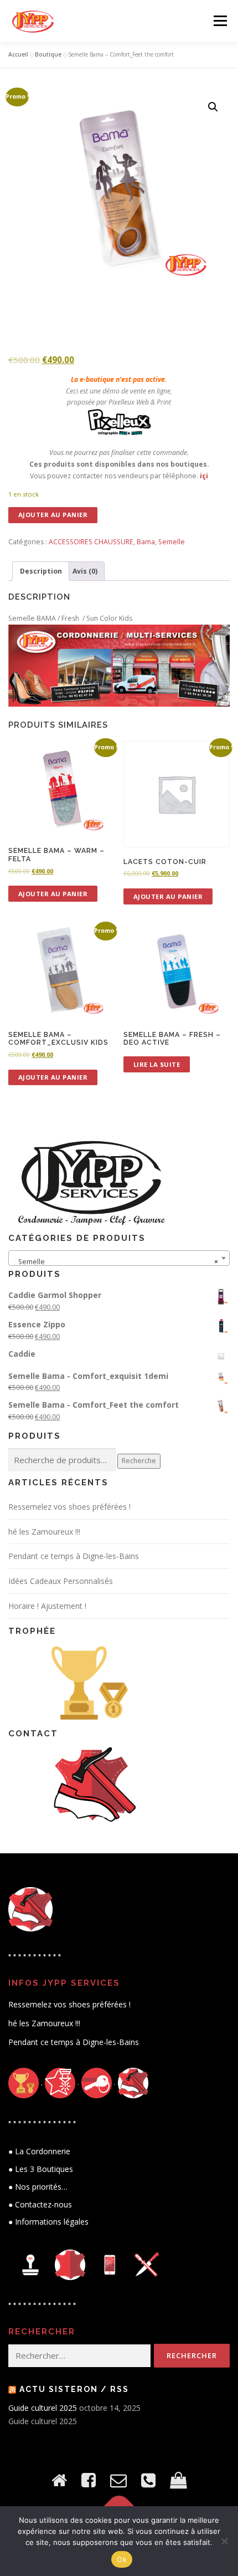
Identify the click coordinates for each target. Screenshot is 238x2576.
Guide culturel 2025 (43, 2408)
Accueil (18, 54)
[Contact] (118, 2480)
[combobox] (119, 1258)
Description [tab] (41, 571)
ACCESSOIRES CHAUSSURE (91, 542)
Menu (219, 21)
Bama (146, 542)
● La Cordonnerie (39, 2151)
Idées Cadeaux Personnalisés (61, 1581)
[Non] (224, 2541)
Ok (122, 2559)
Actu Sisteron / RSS (74, 2389)
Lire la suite (157, 1064)
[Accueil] (59, 2480)
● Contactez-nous (40, 2204)
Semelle (172, 542)
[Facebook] (89, 2480)
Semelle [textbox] (116, 1262)
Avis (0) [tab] (85, 571)
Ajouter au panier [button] (53, 894)
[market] (178, 2480)
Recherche (139, 1461)
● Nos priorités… (38, 2187)
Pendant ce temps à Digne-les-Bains (74, 1556)
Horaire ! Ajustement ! (47, 1606)
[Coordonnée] (148, 2480)
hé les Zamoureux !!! (44, 1532)
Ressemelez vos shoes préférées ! (69, 1507)
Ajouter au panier (53, 515)
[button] (213, 107)
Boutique (48, 54)
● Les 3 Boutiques (41, 2169)
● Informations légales (48, 2222)
